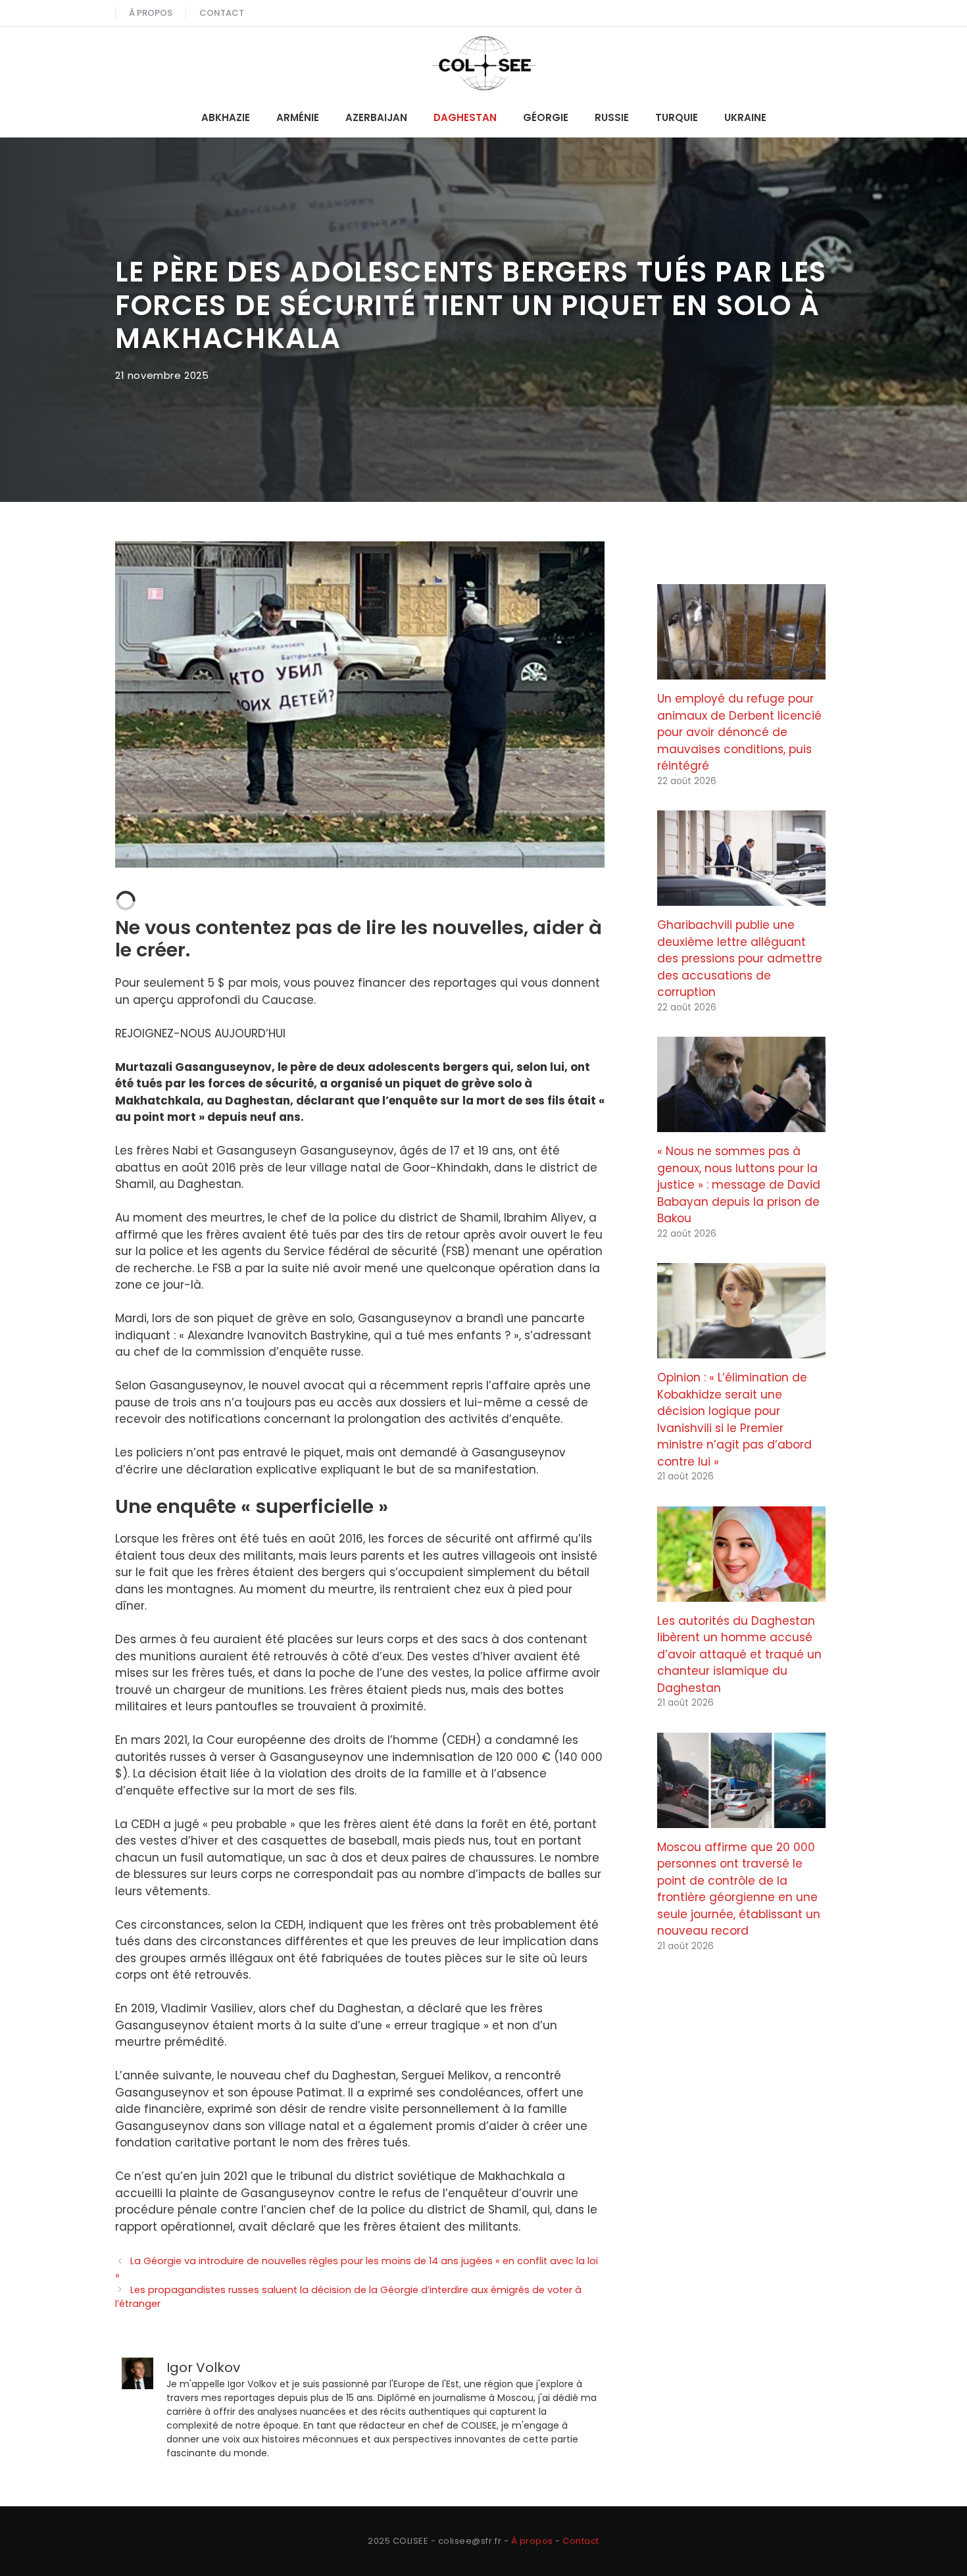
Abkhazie (226, 117)
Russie (612, 117)
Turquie (677, 117)
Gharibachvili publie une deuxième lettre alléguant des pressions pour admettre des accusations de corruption (740, 958)
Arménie (298, 117)
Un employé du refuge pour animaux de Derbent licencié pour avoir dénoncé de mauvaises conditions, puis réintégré (739, 732)
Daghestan (465, 117)
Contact (222, 13)
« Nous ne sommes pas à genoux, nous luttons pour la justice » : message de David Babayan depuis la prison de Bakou (739, 1185)
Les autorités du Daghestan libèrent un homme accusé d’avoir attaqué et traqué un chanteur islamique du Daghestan (739, 1654)
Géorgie (546, 117)
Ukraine (745, 117)
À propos (151, 13)
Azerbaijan (376, 117)
